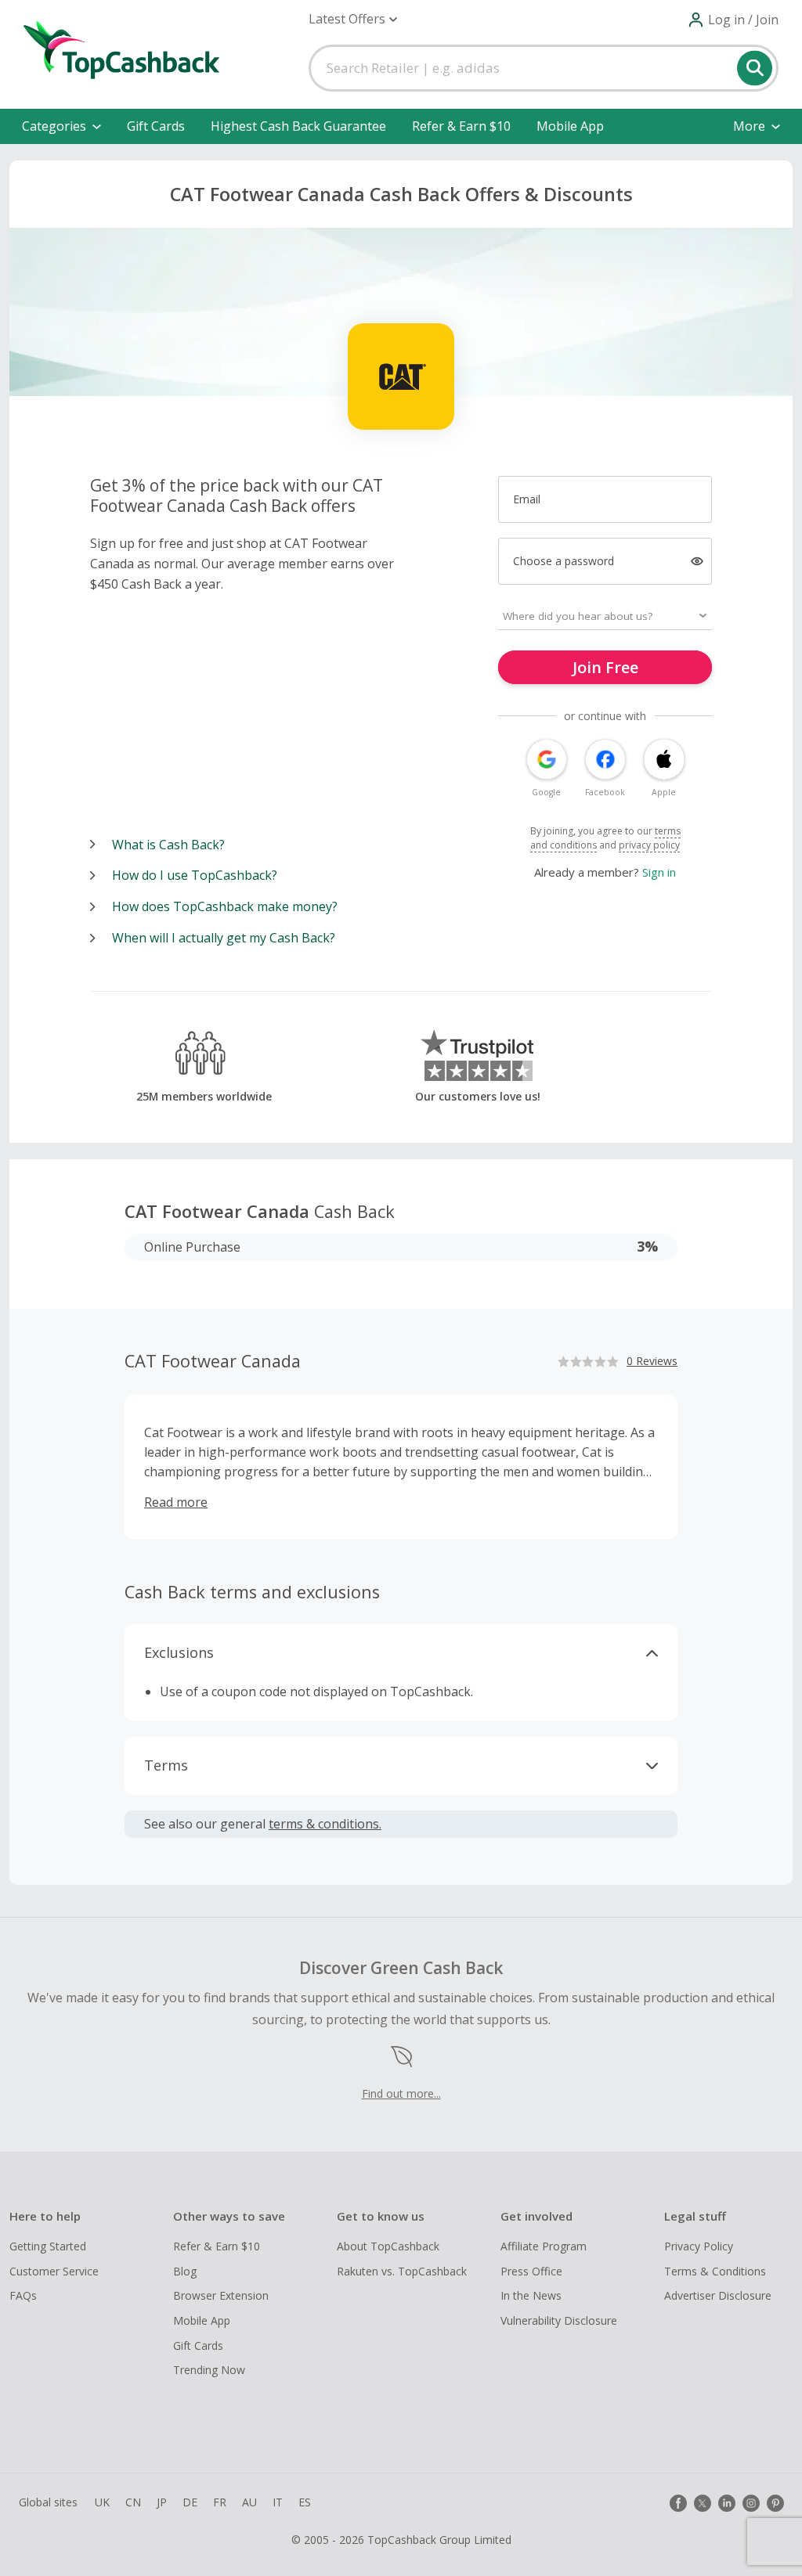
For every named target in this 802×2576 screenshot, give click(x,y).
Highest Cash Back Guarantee (298, 126)
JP (162, 2502)
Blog (185, 2271)
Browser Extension (221, 2295)
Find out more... (401, 2093)
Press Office (531, 2271)
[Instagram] (751, 2503)
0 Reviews (652, 1361)
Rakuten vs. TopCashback (402, 2271)
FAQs (23, 2295)
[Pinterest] (775, 2503)
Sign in (659, 872)
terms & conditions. (325, 1824)
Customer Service (54, 2271)
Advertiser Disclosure (718, 2295)
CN (133, 2502)
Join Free (605, 667)
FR (220, 2502)
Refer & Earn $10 (461, 126)
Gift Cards (156, 126)
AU (249, 2502)
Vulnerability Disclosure (559, 2320)
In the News (531, 2295)
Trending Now (209, 2370)
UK (102, 2502)
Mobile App (570, 126)
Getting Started (48, 2246)
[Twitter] (703, 2503)
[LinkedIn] (727, 2503)
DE (190, 2502)
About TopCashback (388, 2246)
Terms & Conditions (715, 2271)
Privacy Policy (699, 2246)
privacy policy (649, 845)
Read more (176, 1502)
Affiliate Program (544, 2246)
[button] (353, 19)
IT (278, 2502)
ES (305, 2502)
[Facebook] (678, 2503)
